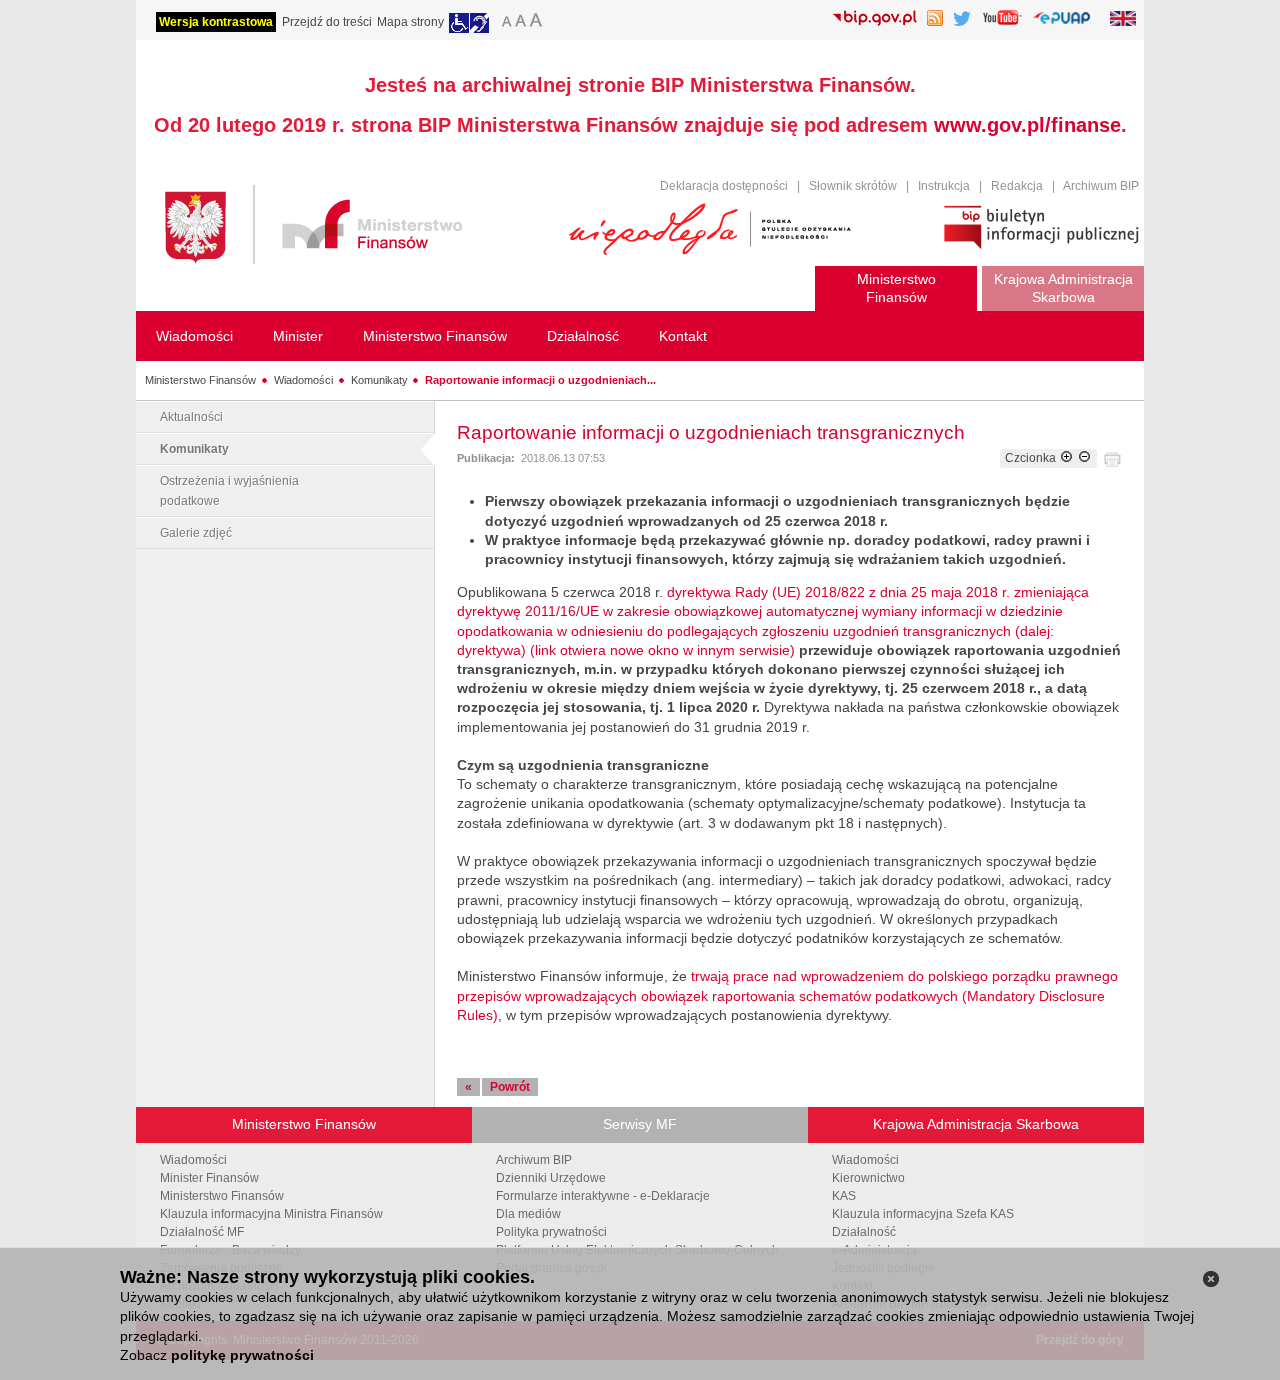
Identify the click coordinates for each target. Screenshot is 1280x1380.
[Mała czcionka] (504, 23)
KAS (844, 1196)
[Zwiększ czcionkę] (1066, 458)
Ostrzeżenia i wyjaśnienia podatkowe (229, 491)
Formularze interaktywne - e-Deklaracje (603, 1196)
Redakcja (1017, 186)
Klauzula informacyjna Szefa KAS (923, 1214)
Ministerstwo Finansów (200, 380)
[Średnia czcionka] (520, 23)
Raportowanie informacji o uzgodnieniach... (540, 380)
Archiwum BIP (1101, 186)
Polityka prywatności (551, 1232)
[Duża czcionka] (539, 23)
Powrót (510, 1087)
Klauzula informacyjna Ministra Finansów (271, 1214)
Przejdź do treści (327, 22)
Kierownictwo (868, 1178)
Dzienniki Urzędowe (551, 1178)
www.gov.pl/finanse (1027, 125)
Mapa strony (410, 22)
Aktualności (191, 417)
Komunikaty (379, 380)
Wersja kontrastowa (216, 22)
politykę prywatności (242, 1355)
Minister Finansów (209, 1178)
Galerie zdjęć (196, 533)
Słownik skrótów (853, 186)
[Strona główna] (357, 227)
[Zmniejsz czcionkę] (1084, 458)
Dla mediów (528, 1214)
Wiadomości (303, 380)
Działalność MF (202, 1232)
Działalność (864, 1232)
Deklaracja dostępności (724, 186)
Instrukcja (944, 186)
